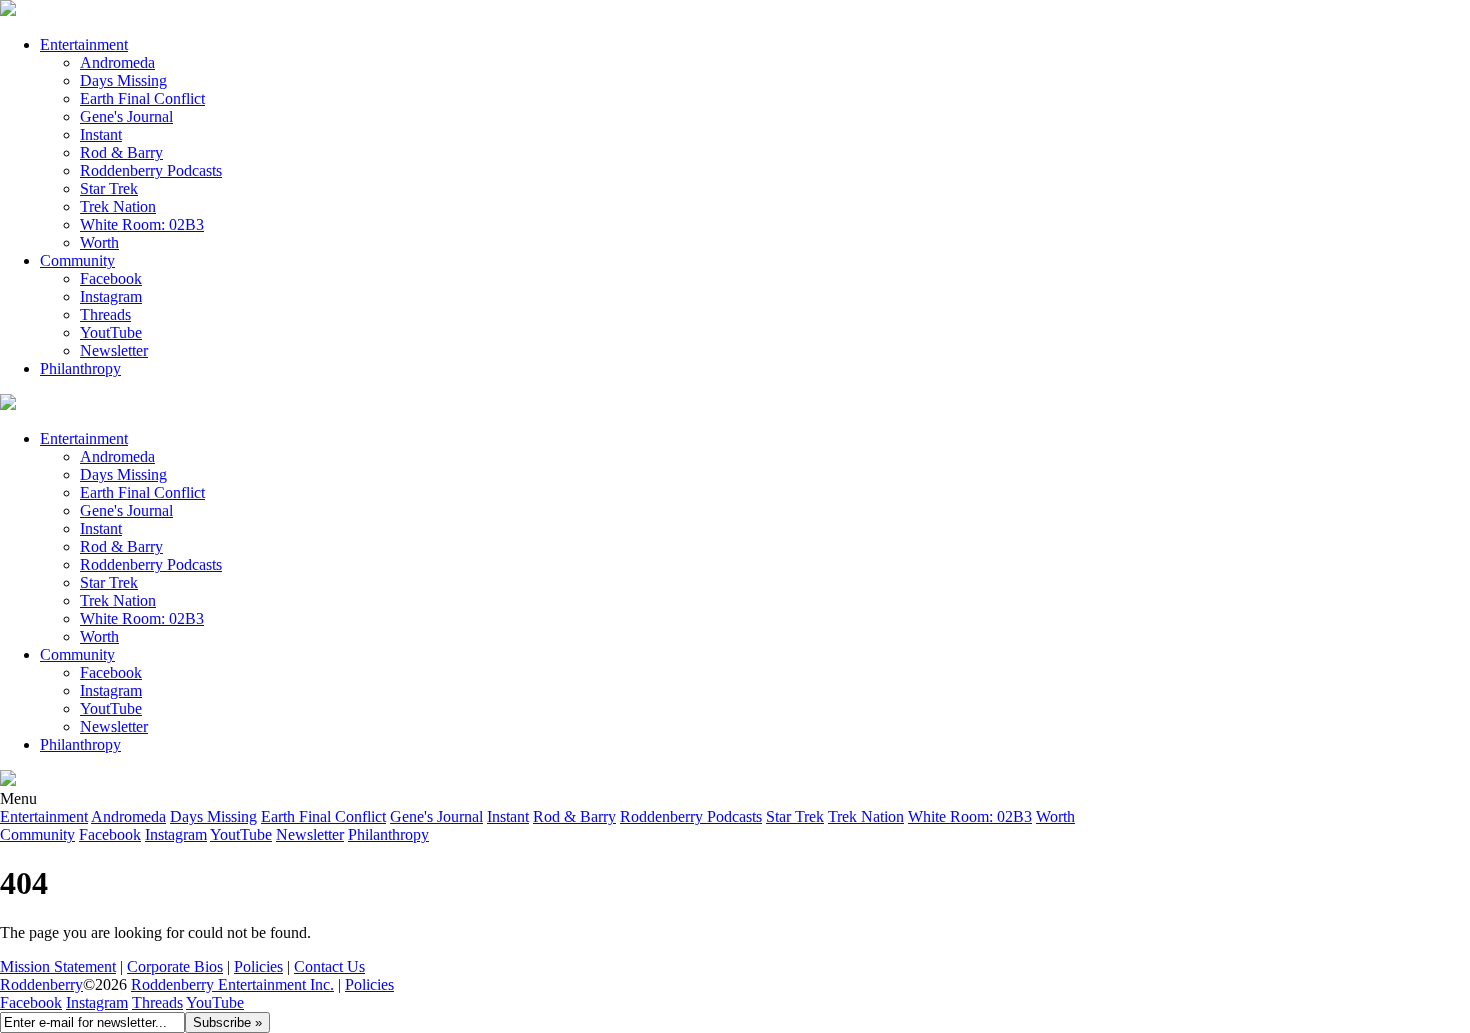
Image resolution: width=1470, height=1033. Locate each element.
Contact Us (329, 966)
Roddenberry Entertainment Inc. (232, 984)
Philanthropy (80, 368)
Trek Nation (118, 206)
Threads (105, 314)
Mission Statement (58, 966)
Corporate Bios (175, 966)
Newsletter (114, 350)
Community (77, 260)
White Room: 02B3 (142, 224)
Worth (99, 242)
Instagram (111, 296)
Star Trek (109, 188)
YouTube (215, 1002)
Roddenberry (41, 984)
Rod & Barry (121, 152)
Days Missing (123, 80)
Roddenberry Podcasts (151, 170)
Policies (258, 966)
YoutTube (111, 332)
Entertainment (84, 44)
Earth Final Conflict (142, 98)
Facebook (111, 278)
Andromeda (117, 62)
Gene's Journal (126, 116)
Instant (101, 134)
